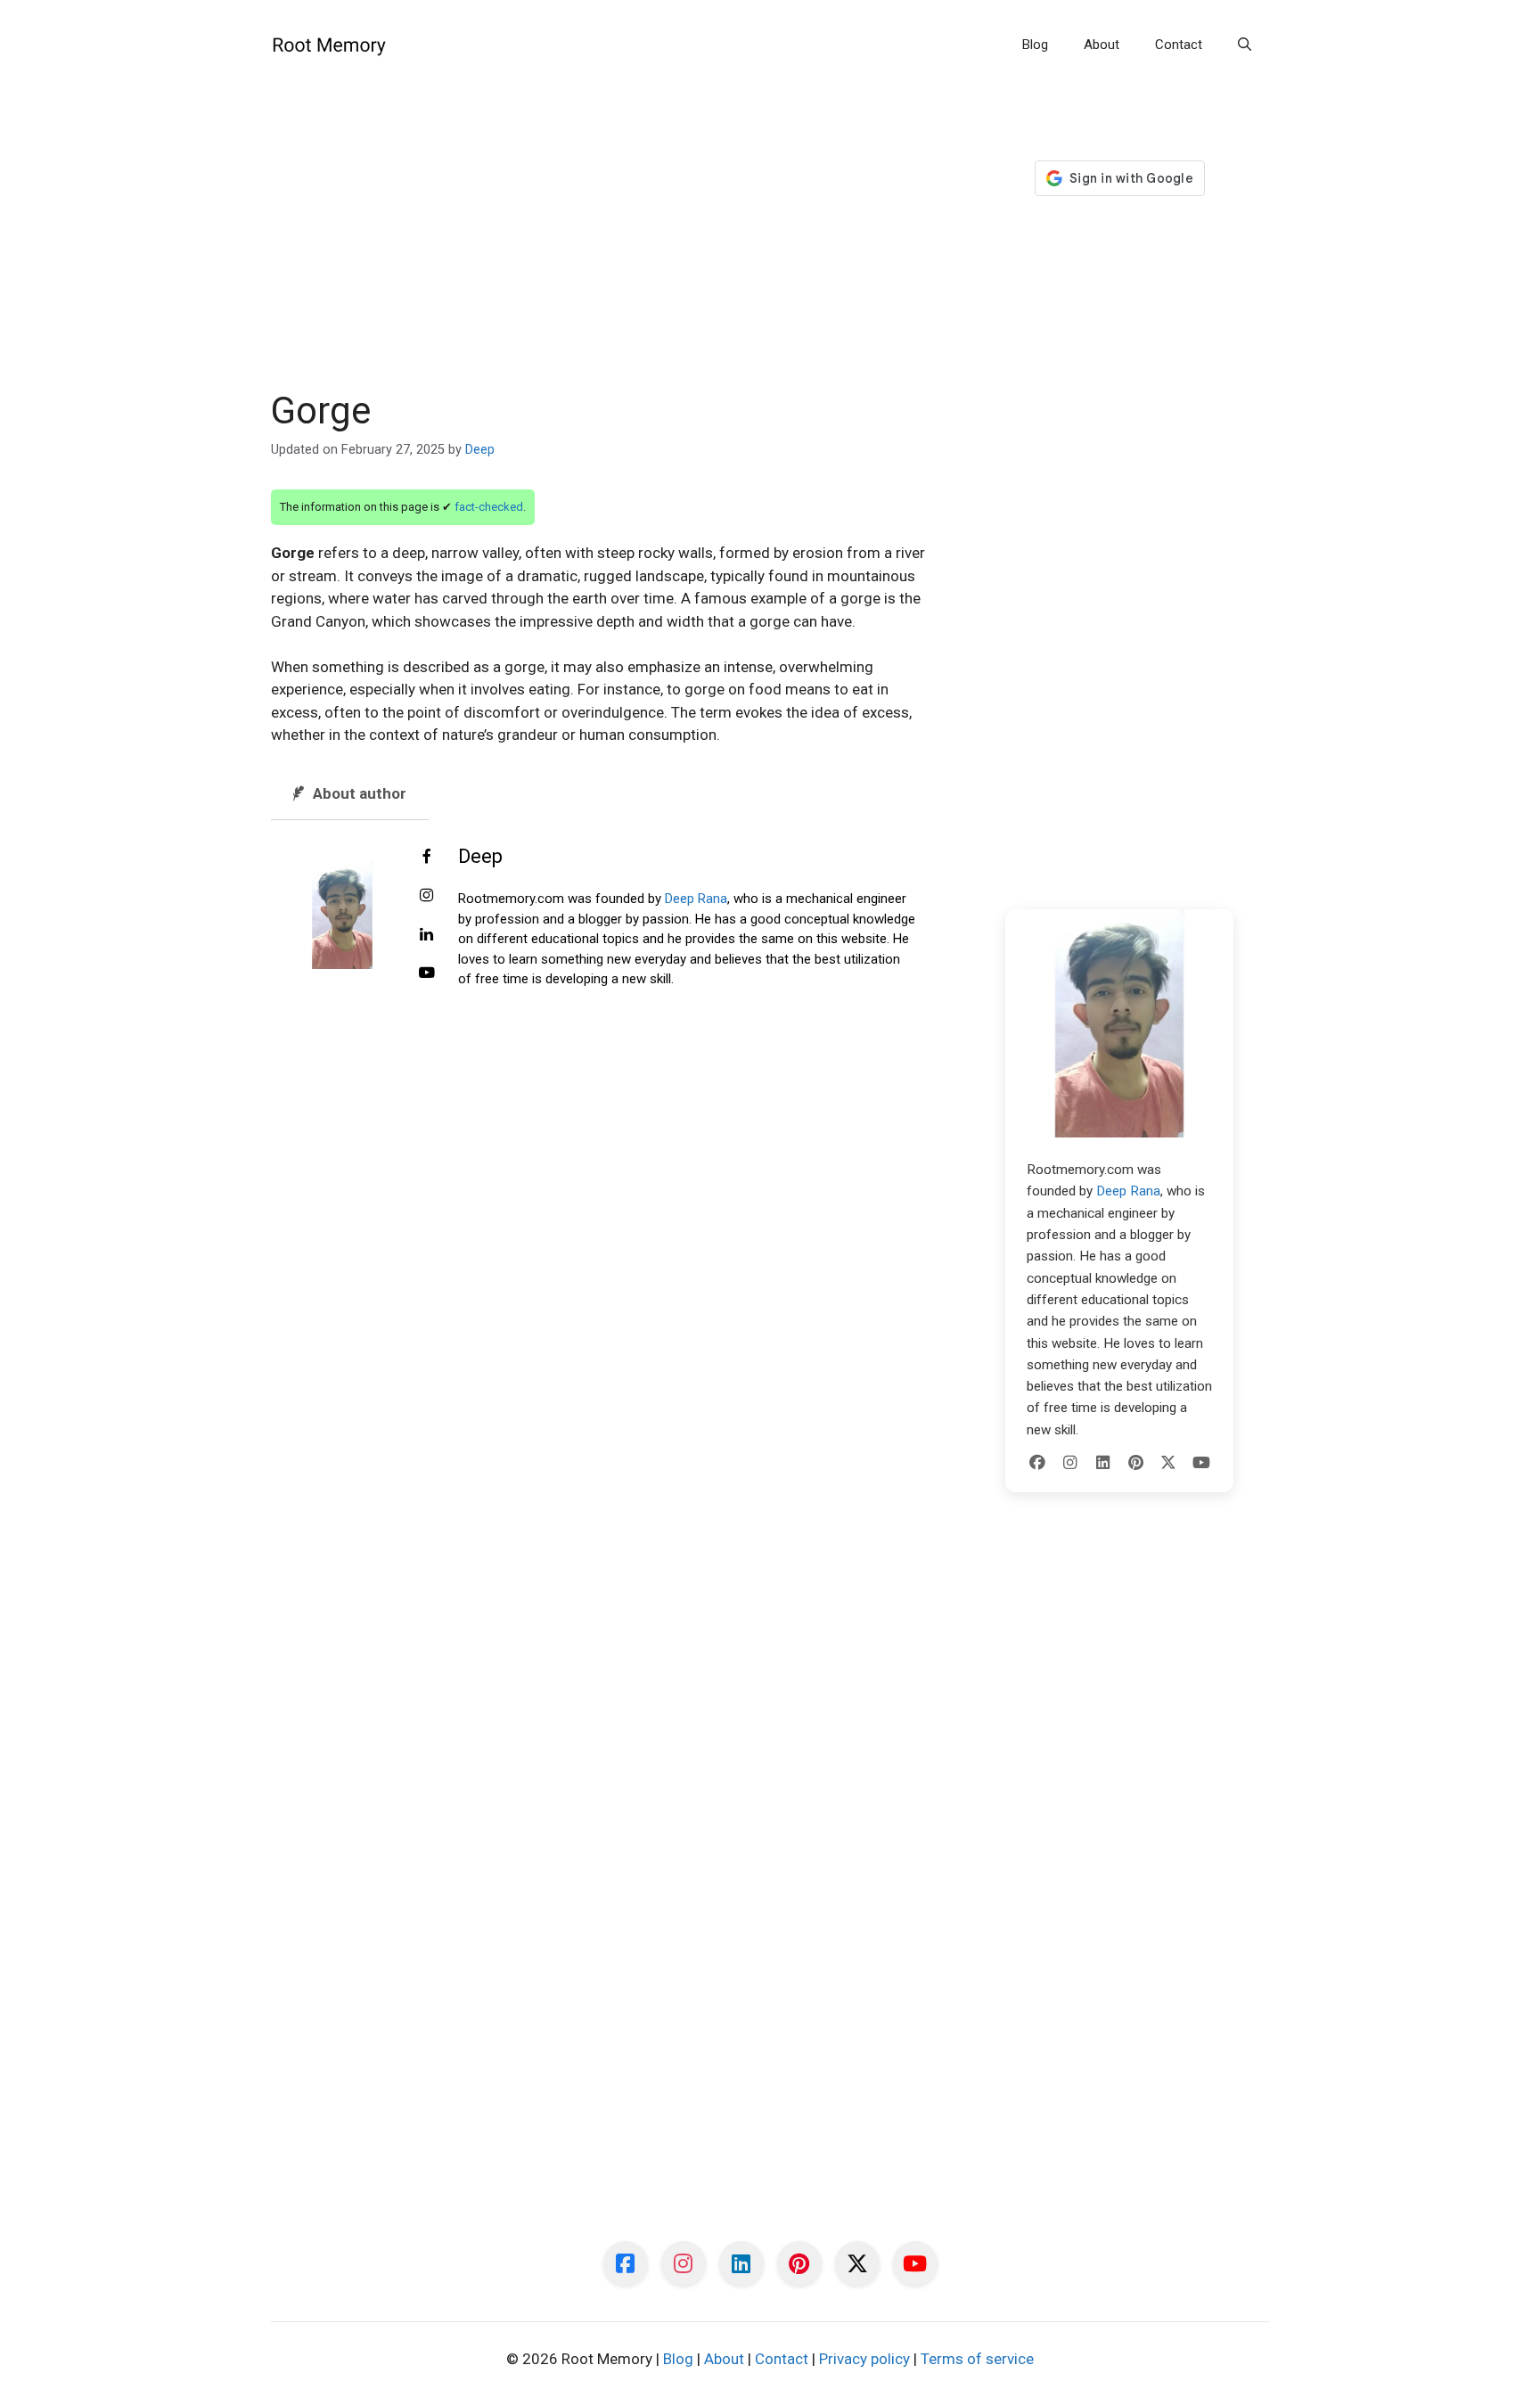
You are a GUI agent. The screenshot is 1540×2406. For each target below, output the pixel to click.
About (1102, 45)
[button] (1245, 45)
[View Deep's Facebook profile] (427, 858)
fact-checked (489, 507)
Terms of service (977, 2359)
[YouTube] (1201, 1463)
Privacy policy (864, 2359)
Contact (1179, 45)
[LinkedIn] (1103, 1463)
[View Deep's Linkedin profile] (427, 935)
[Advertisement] (602, 257)
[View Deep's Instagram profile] (427, 896)
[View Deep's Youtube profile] (427, 973)
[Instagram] (1070, 1463)
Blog (1035, 45)
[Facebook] (1037, 1463)
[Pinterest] (1135, 1463)
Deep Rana (696, 899)
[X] (1168, 1463)
